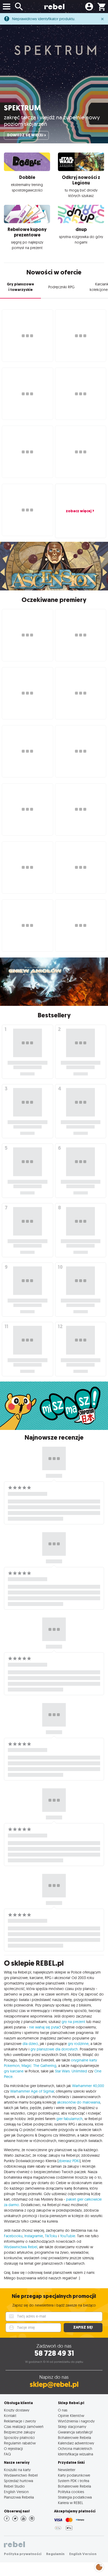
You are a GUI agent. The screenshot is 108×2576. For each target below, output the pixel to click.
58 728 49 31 (54, 2353)
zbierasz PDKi (69, 2161)
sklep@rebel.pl (54, 2384)
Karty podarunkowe (74, 2475)
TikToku (51, 2236)
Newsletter (67, 2470)
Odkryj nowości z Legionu (81, 180)
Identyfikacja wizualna (75, 2454)
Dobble (27, 177)
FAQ (7, 2454)
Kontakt (10, 2416)
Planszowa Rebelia (19, 2497)
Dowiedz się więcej (25, 135)
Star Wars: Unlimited (71, 2071)
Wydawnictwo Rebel (21, 2475)
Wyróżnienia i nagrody (76, 2421)
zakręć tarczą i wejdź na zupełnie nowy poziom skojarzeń (52, 120)
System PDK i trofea (74, 2481)
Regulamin (55, 2554)
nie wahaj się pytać (45, 2027)
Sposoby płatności (19, 2437)
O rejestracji (13, 2448)
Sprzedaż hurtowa (18, 2481)
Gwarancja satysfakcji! (75, 2432)
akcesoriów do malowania (79, 2102)
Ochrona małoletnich (75, 2448)
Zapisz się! (83, 2327)
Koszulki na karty (17, 2470)
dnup (81, 229)
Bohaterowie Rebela (74, 2437)
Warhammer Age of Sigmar (32, 2091)
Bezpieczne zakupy (20, 2432)
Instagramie (34, 2236)
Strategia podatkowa (75, 2497)
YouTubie (68, 2236)
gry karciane (14, 2071)
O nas (63, 2410)
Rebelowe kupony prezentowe (27, 232)
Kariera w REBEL (71, 2503)
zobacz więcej (79, 511)
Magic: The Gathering (39, 2066)
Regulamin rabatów (20, 2443)
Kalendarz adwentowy (76, 2443)
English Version (16, 2492)
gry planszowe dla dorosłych (54, 2049)
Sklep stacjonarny (72, 2426)
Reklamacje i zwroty (20, 2421)
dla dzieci (30, 2044)
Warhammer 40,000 (88, 2086)
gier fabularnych (69, 2119)
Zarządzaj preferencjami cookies (99, 2566)
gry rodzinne (78, 2044)
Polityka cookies (71, 2492)
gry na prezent (73, 2022)
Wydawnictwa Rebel (21, 2247)
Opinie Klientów (71, 2416)
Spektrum (22, 108)
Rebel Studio (14, 2486)
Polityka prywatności (23, 2554)
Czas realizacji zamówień (24, 2426)
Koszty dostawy (17, 2410)
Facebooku (13, 2236)
